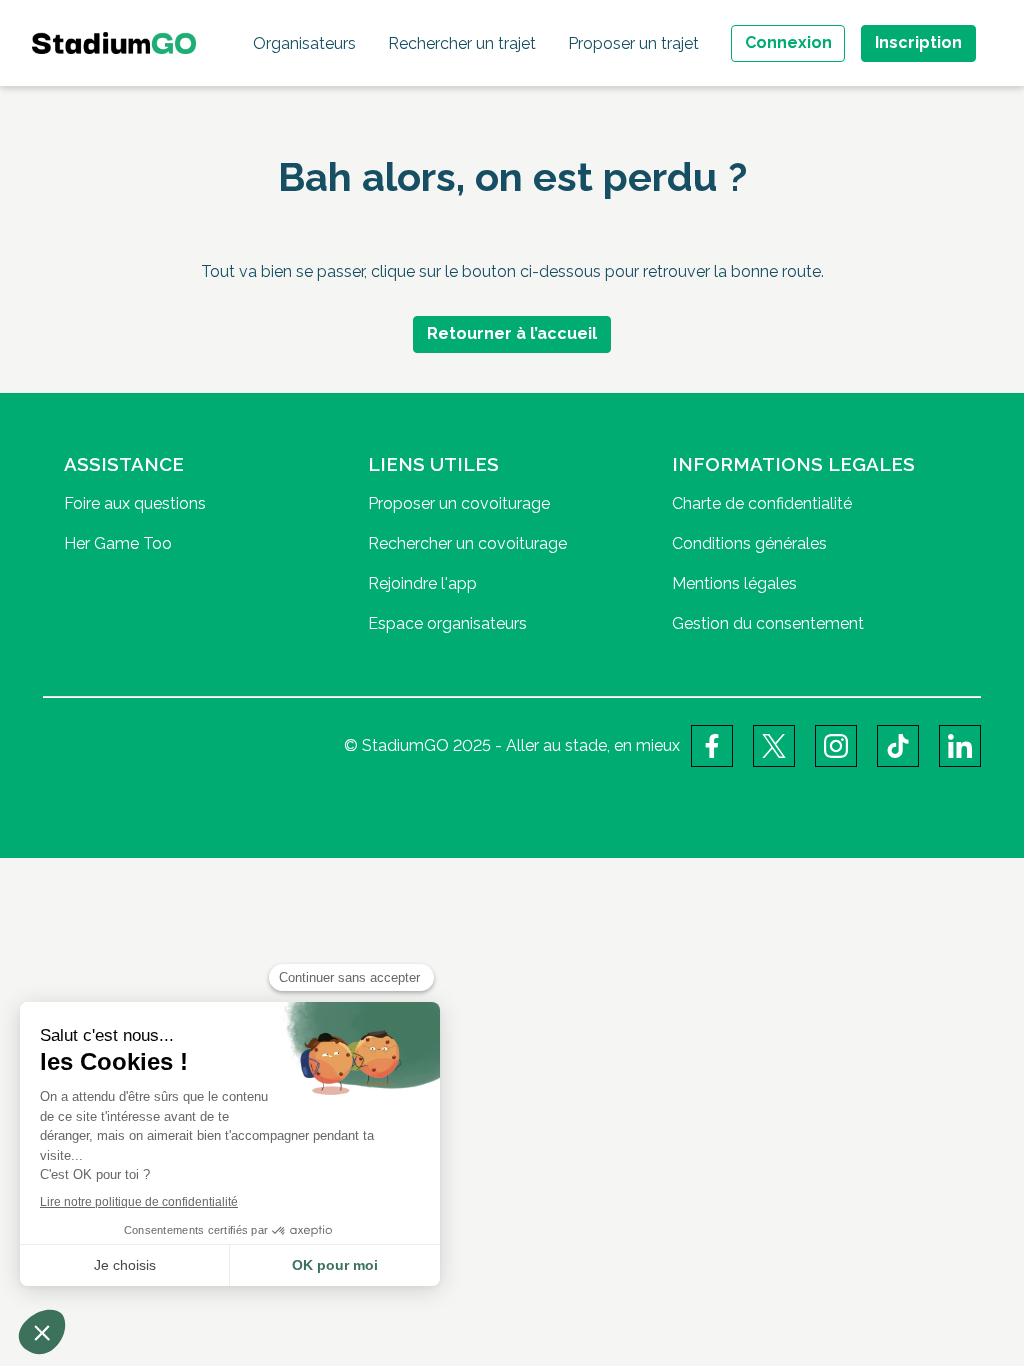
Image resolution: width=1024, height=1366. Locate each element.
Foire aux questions (135, 503)
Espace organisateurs (447, 623)
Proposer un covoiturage (459, 503)
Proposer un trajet (633, 43)
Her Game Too (118, 543)
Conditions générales (749, 543)
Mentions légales (734, 583)
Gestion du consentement (768, 623)
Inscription (918, 42)
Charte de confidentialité (762, 503)
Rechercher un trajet (462, 43)
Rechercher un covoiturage (467, 543)
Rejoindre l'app (422, 583)
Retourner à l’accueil (512, 333)
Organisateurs (304, 43)
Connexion (788, 42)
